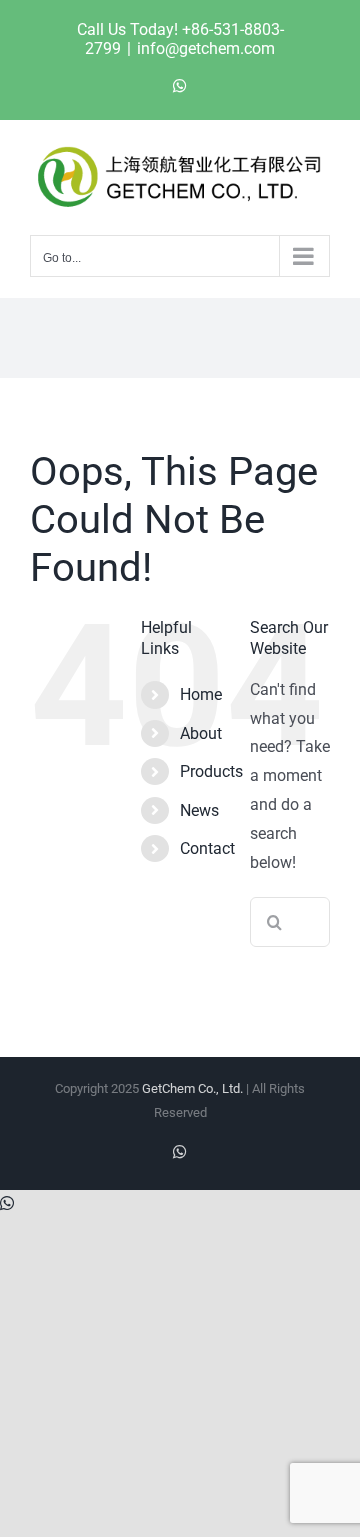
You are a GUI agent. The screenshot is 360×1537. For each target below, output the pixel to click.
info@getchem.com (206, 48)
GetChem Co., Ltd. (192, 1088)
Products (211, 771)
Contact (207, 848)
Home (201, 694)
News (199, 810)
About (201, 733)
